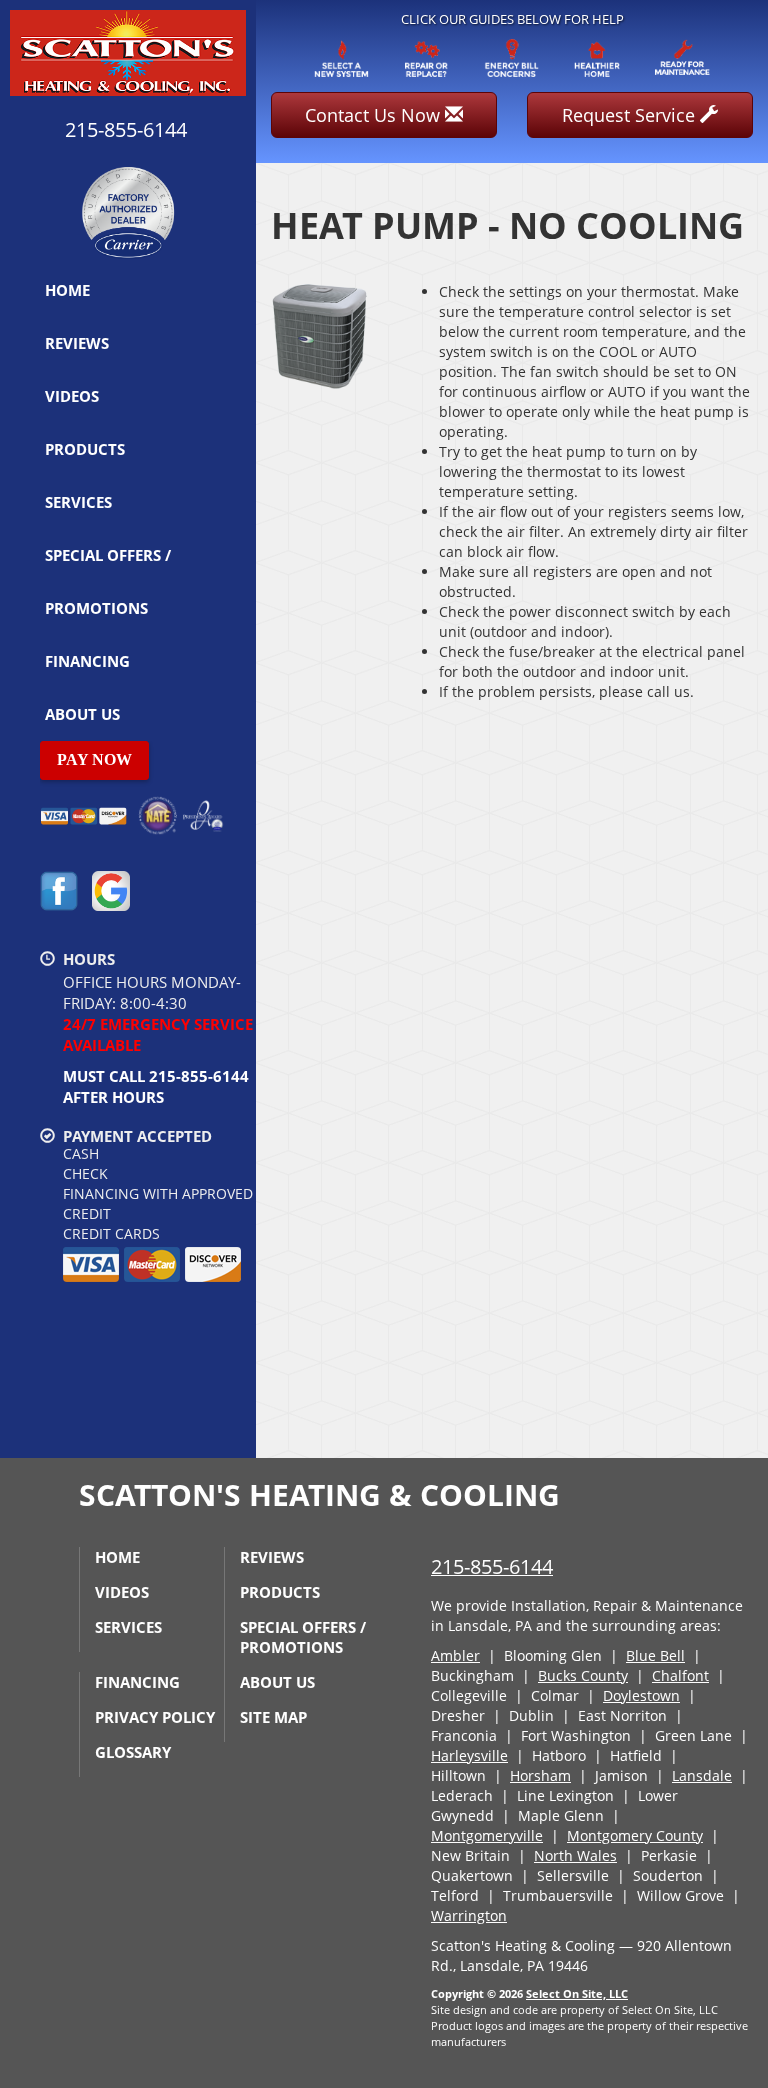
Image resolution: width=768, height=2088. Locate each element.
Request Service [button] (631, 115)
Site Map (273, 1717)
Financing (87, 661)
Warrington (469, 1915)
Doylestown (641, 1695)
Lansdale (702, 1775)
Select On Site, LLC (577, 1993)
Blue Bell (655, 1655)
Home (67, 290)
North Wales (575, 1855)
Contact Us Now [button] (375, 115)
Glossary (133, 1752)
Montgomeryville (487, 1835)
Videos (72, 396)
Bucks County (583, 1675)
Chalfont (680, 1675)
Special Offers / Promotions (108, 581)
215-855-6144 (492, 1566)
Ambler (455, 1655)
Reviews (77, 343)
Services (78, 502)
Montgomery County (635, 1835)
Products (85, 449)
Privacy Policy (155, 1717)
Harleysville (469, 1755)
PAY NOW (94, 759)
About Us (82, 714)
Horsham (540, 1775)
